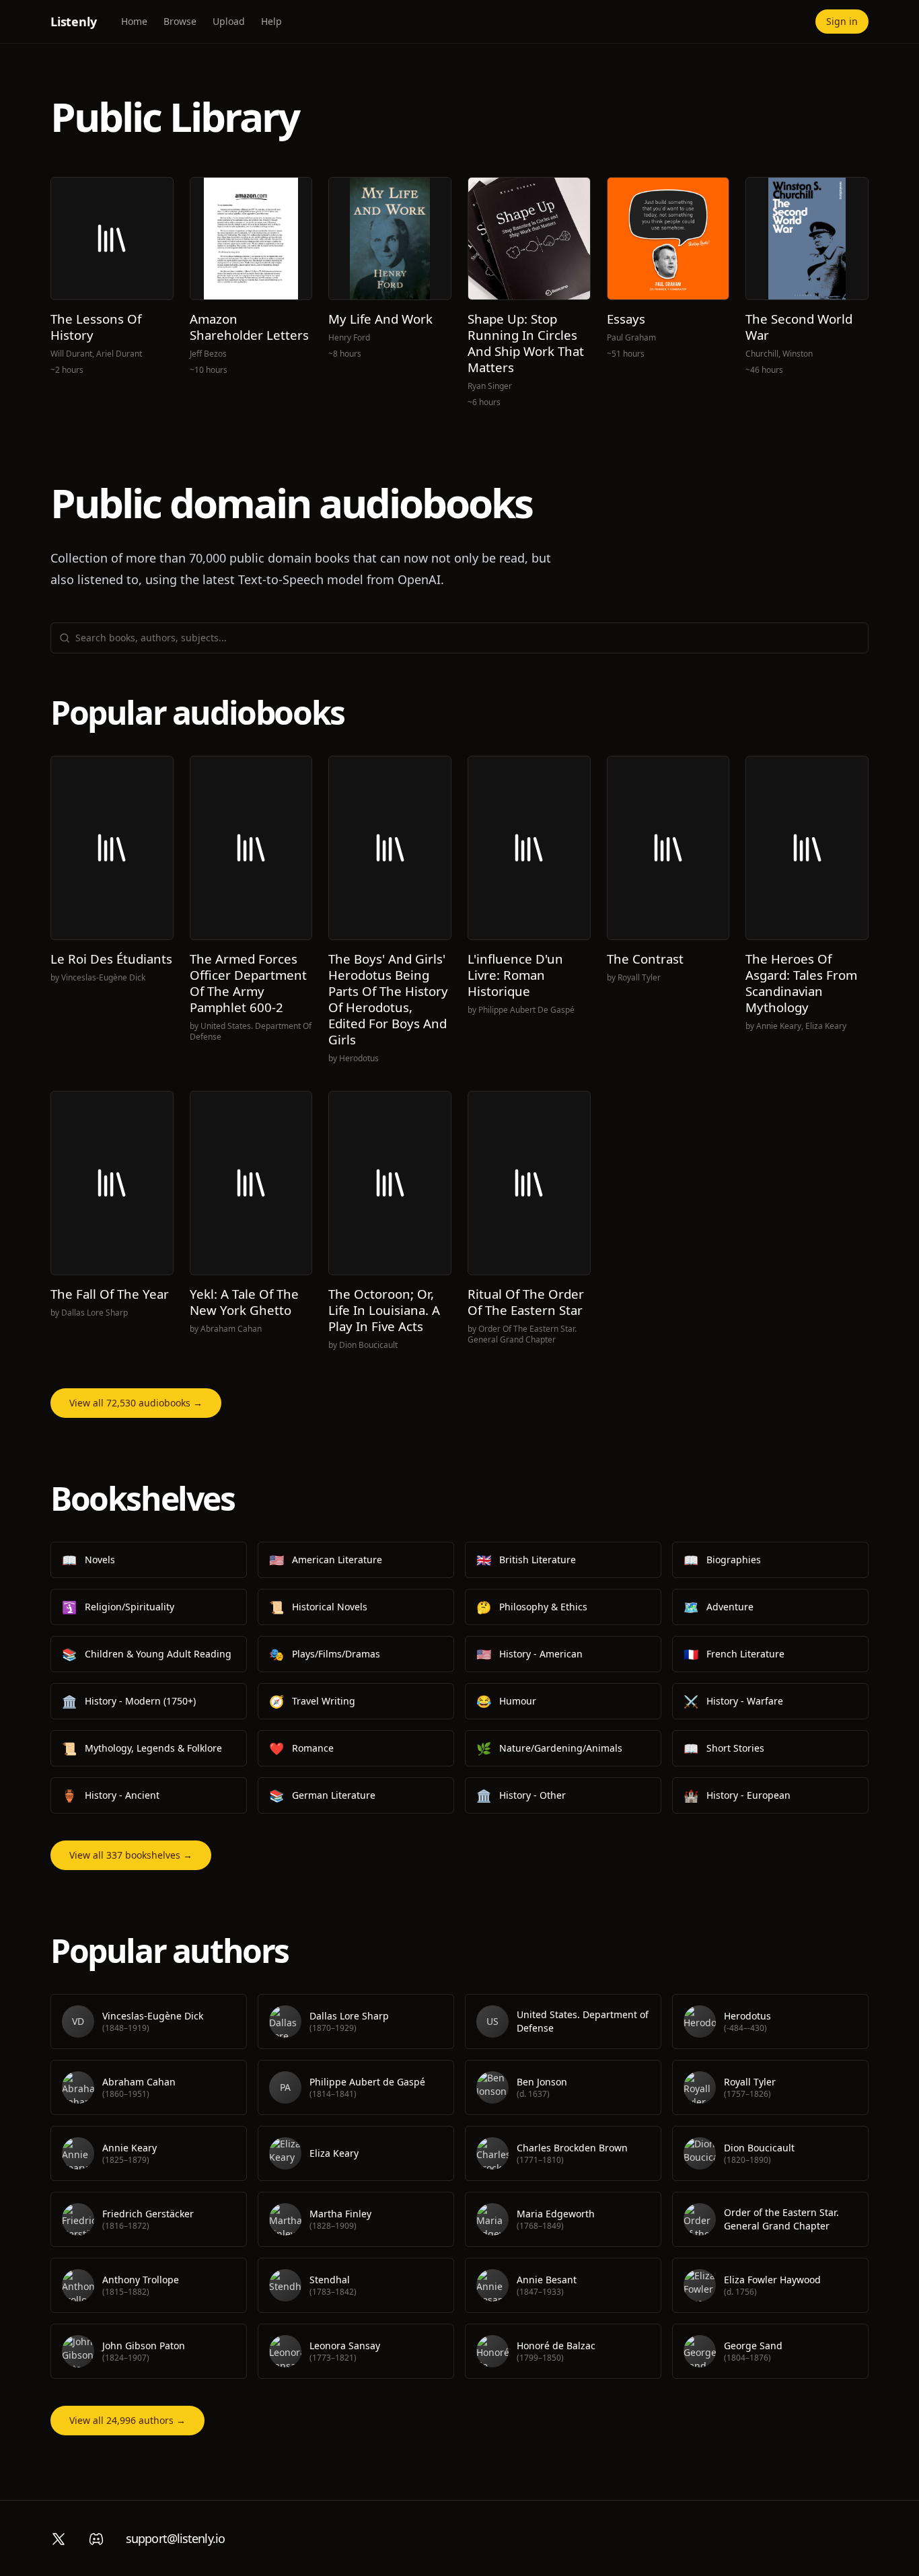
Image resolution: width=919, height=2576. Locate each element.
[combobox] (468, 638)
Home (134, 21)
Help (271, 21)
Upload (229, 21)
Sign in (842, 21)
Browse (180, 21)
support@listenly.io (175, 2538)
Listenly (74, 22)
